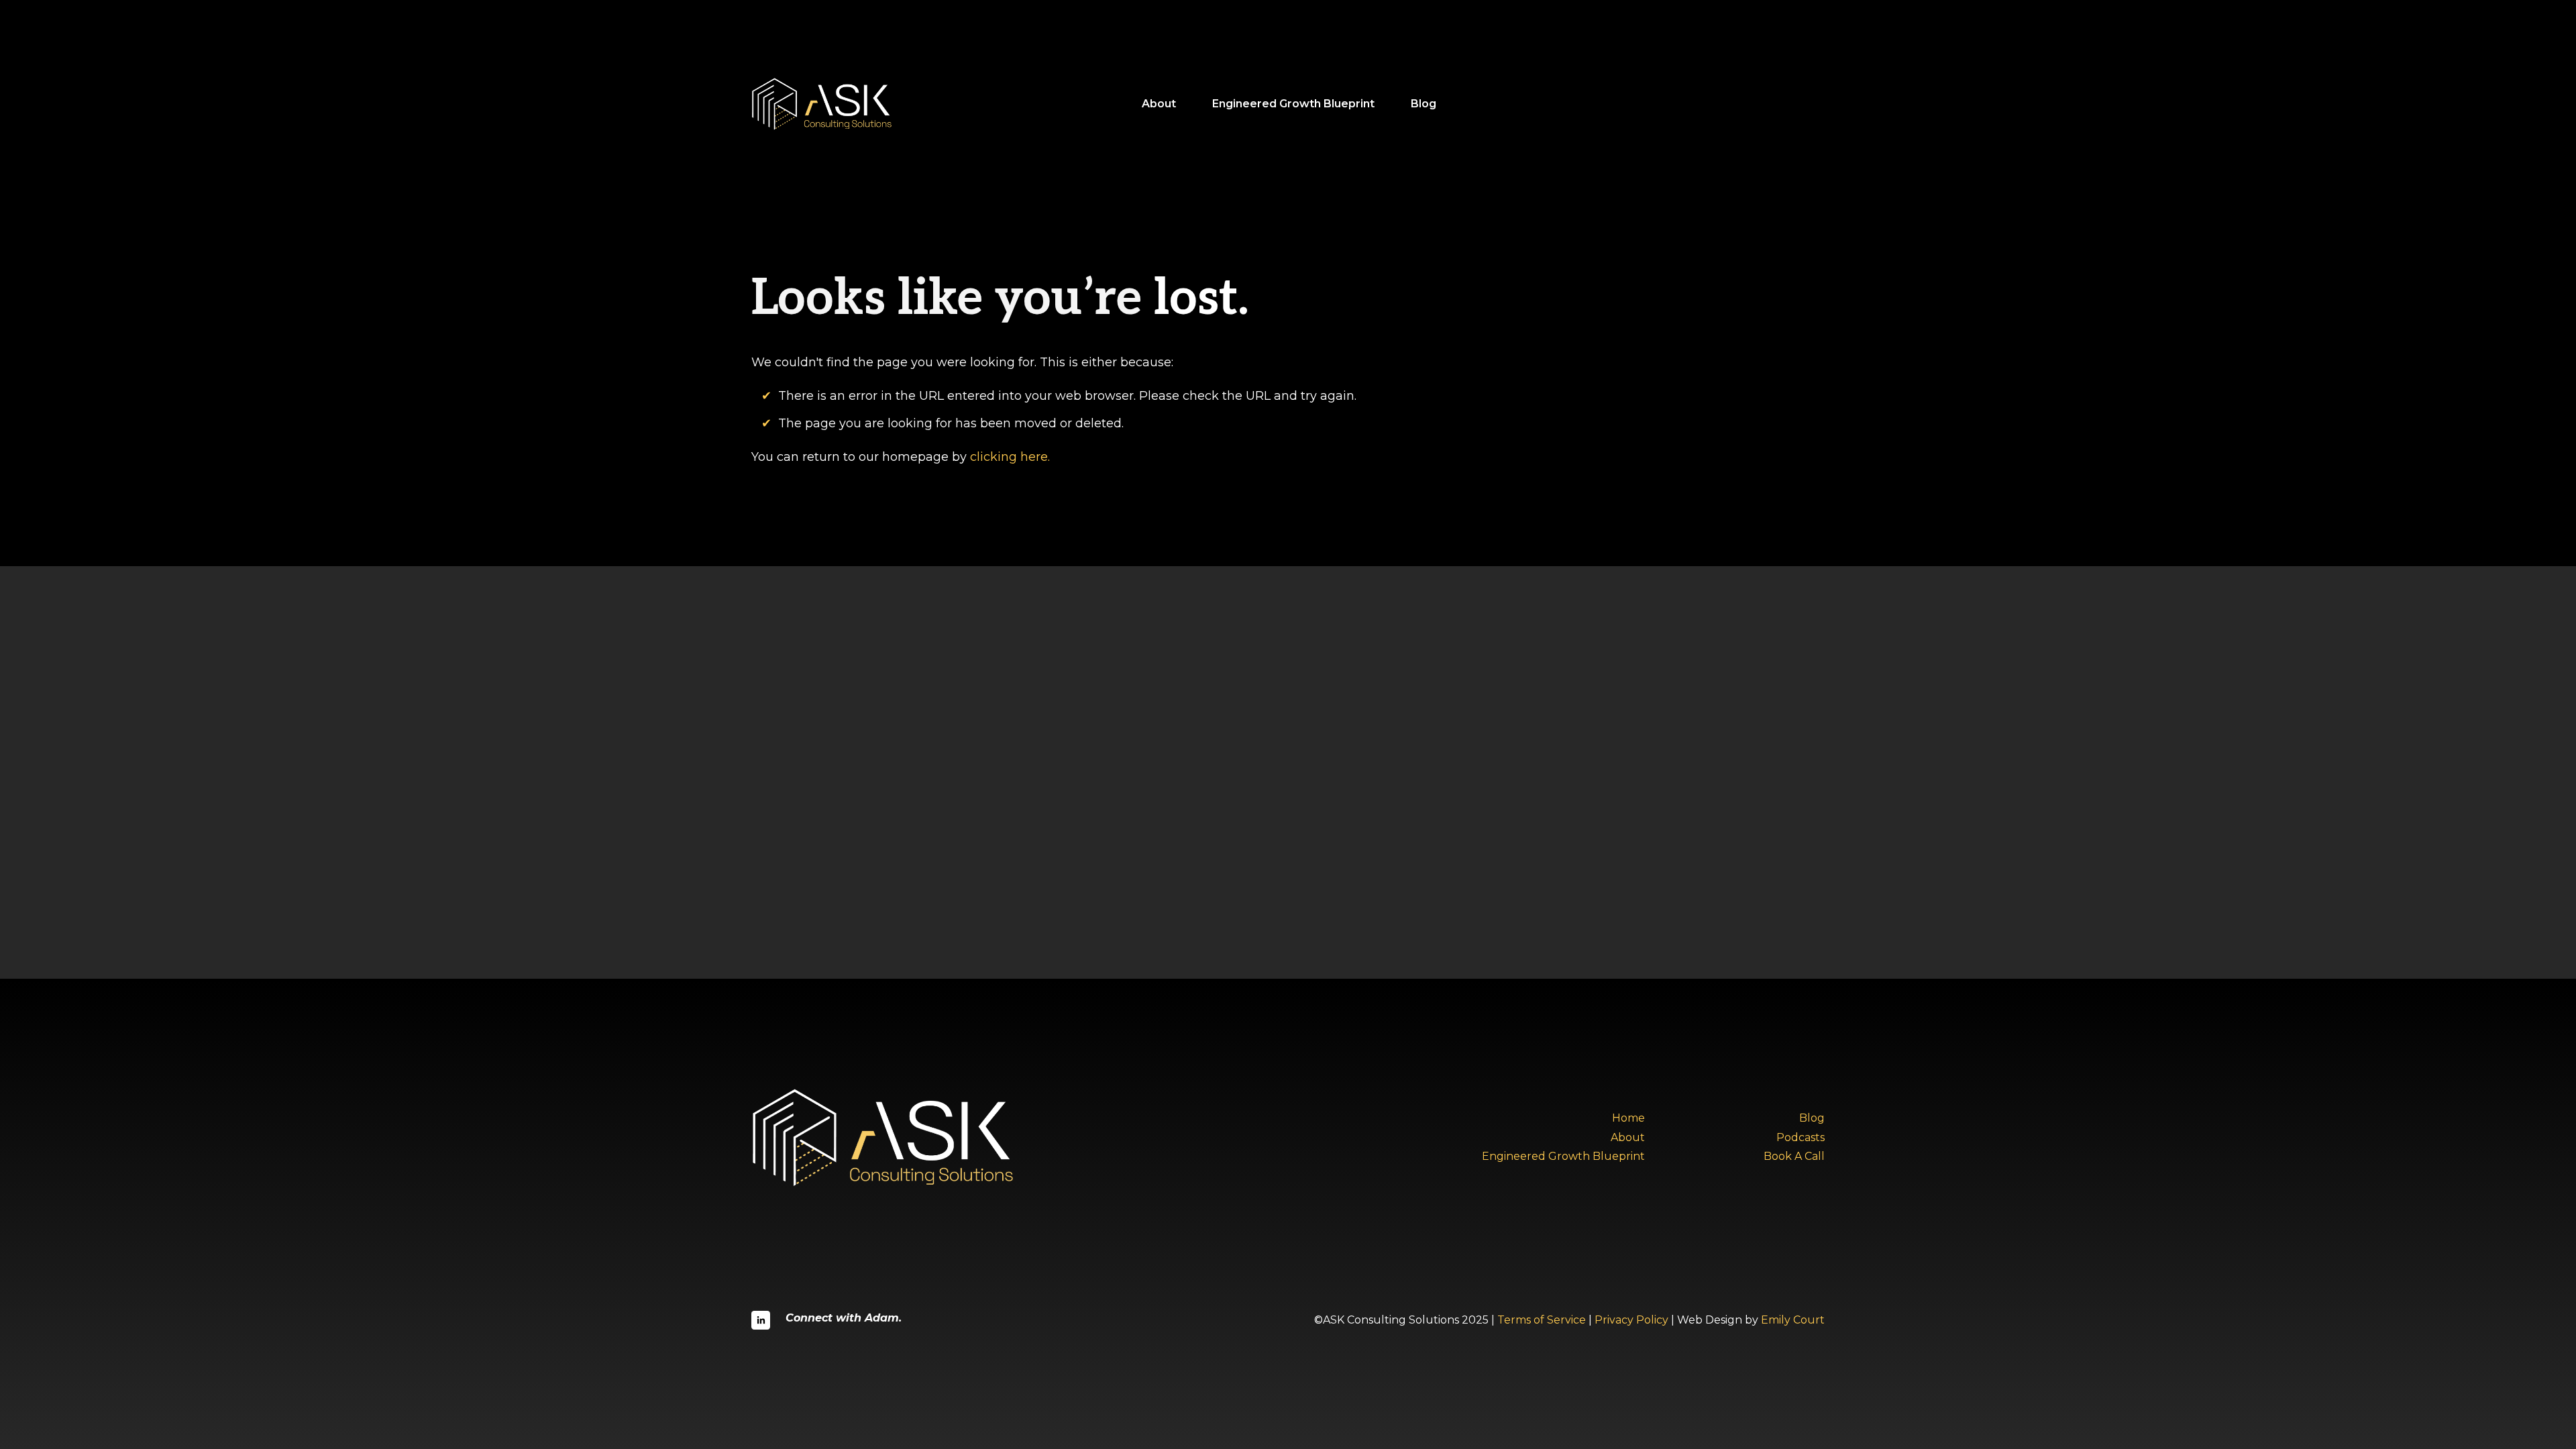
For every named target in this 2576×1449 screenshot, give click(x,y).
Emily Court (1793, 1320)
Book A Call (1794, 1156)
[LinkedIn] (761, 1320)
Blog (1424, 104)
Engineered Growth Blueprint (1293, 104)
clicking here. (1010, 457)
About (1159, 104)
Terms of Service (1542, 1320)
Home (1628, 1118)
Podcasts (1801, 1137)
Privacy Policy (1631, 1320)
